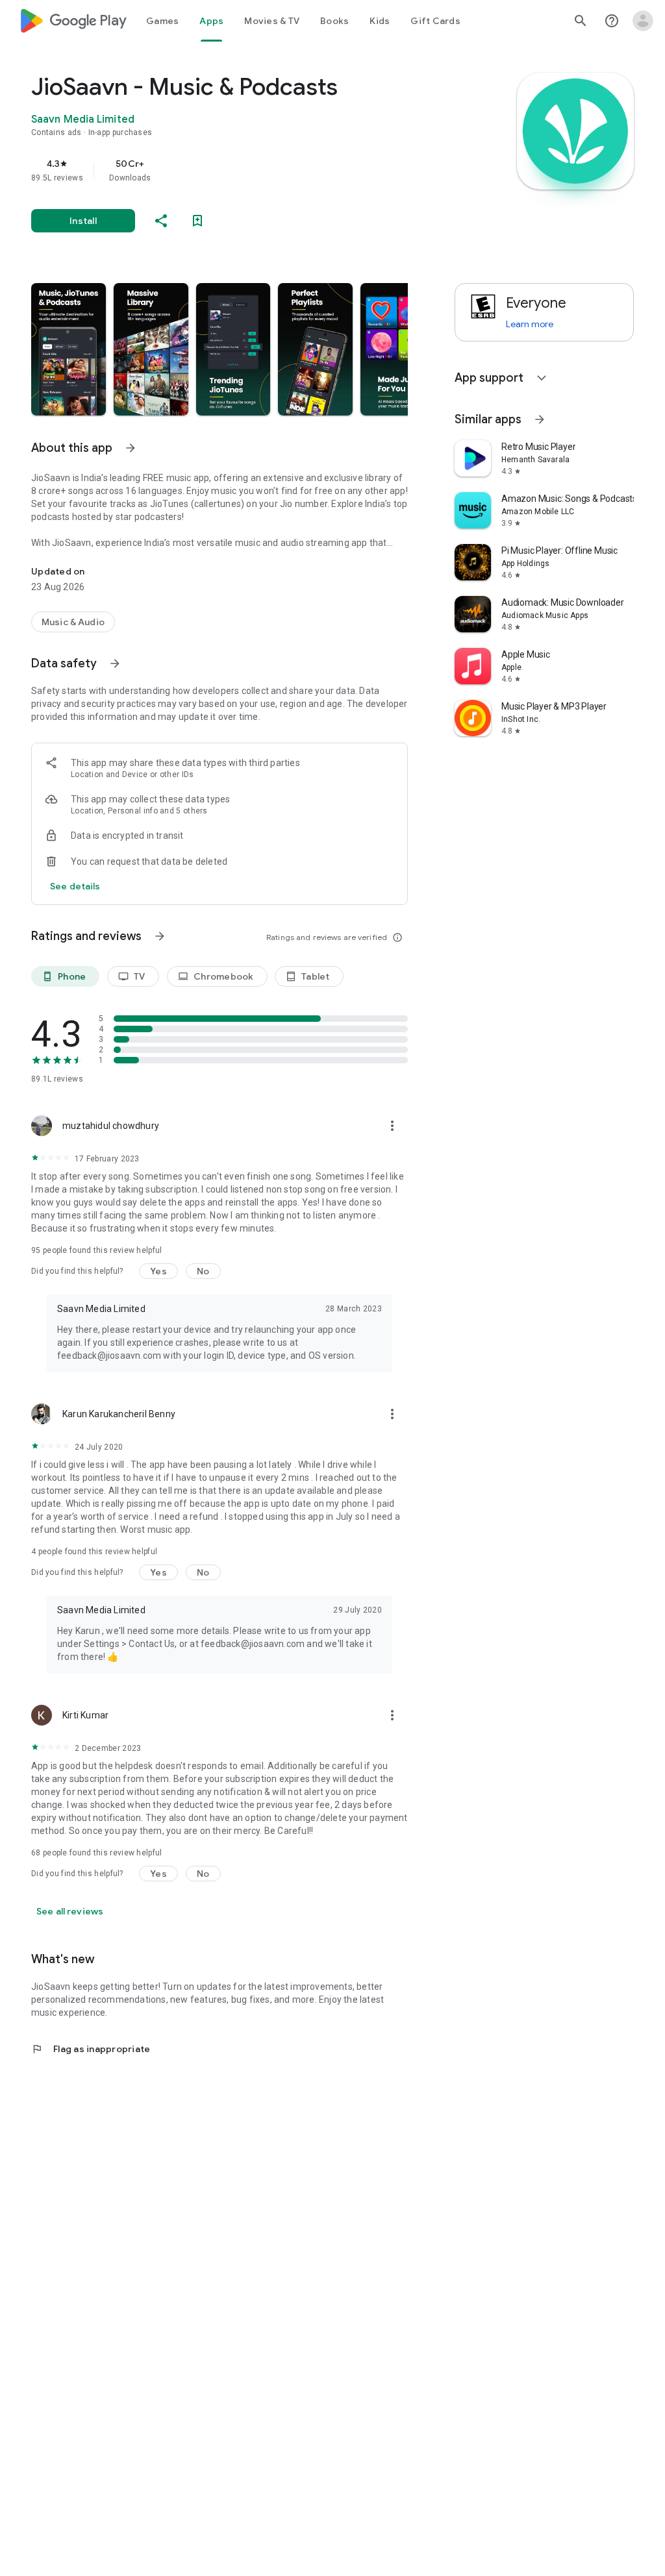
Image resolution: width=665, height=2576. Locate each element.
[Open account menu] (643, 21)
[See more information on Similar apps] (540, 419)
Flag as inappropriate (91, 2049)
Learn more (530, 324)
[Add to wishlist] (197, 221)
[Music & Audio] (73, 622)
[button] (69, 349)
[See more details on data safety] (75, 886)
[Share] (161, 221)
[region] (238, 170)
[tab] (162, 21)
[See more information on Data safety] (115, 663)
